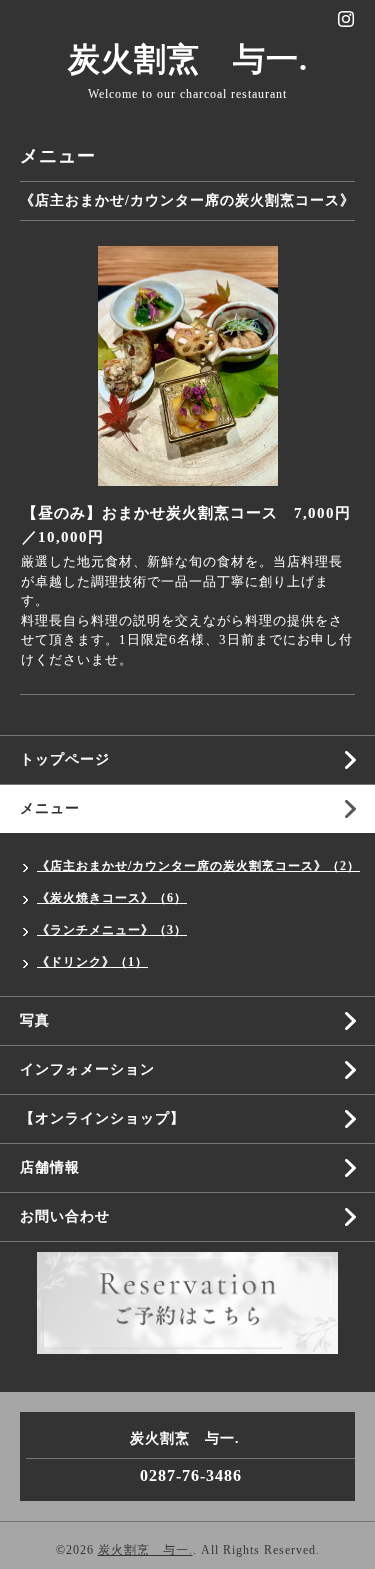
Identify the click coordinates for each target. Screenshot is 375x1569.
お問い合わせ (65, 1216)
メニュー (50, 808)
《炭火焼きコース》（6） (112, 898)
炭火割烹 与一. (188, 59)
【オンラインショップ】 (102, 1118)
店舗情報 (50, 1167)
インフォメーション (87, 1069)
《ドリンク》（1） (92, 962)
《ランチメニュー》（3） (112, 930)
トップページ (65, 759)
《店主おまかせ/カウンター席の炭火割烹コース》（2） (198, 866)
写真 (35, 1020)
